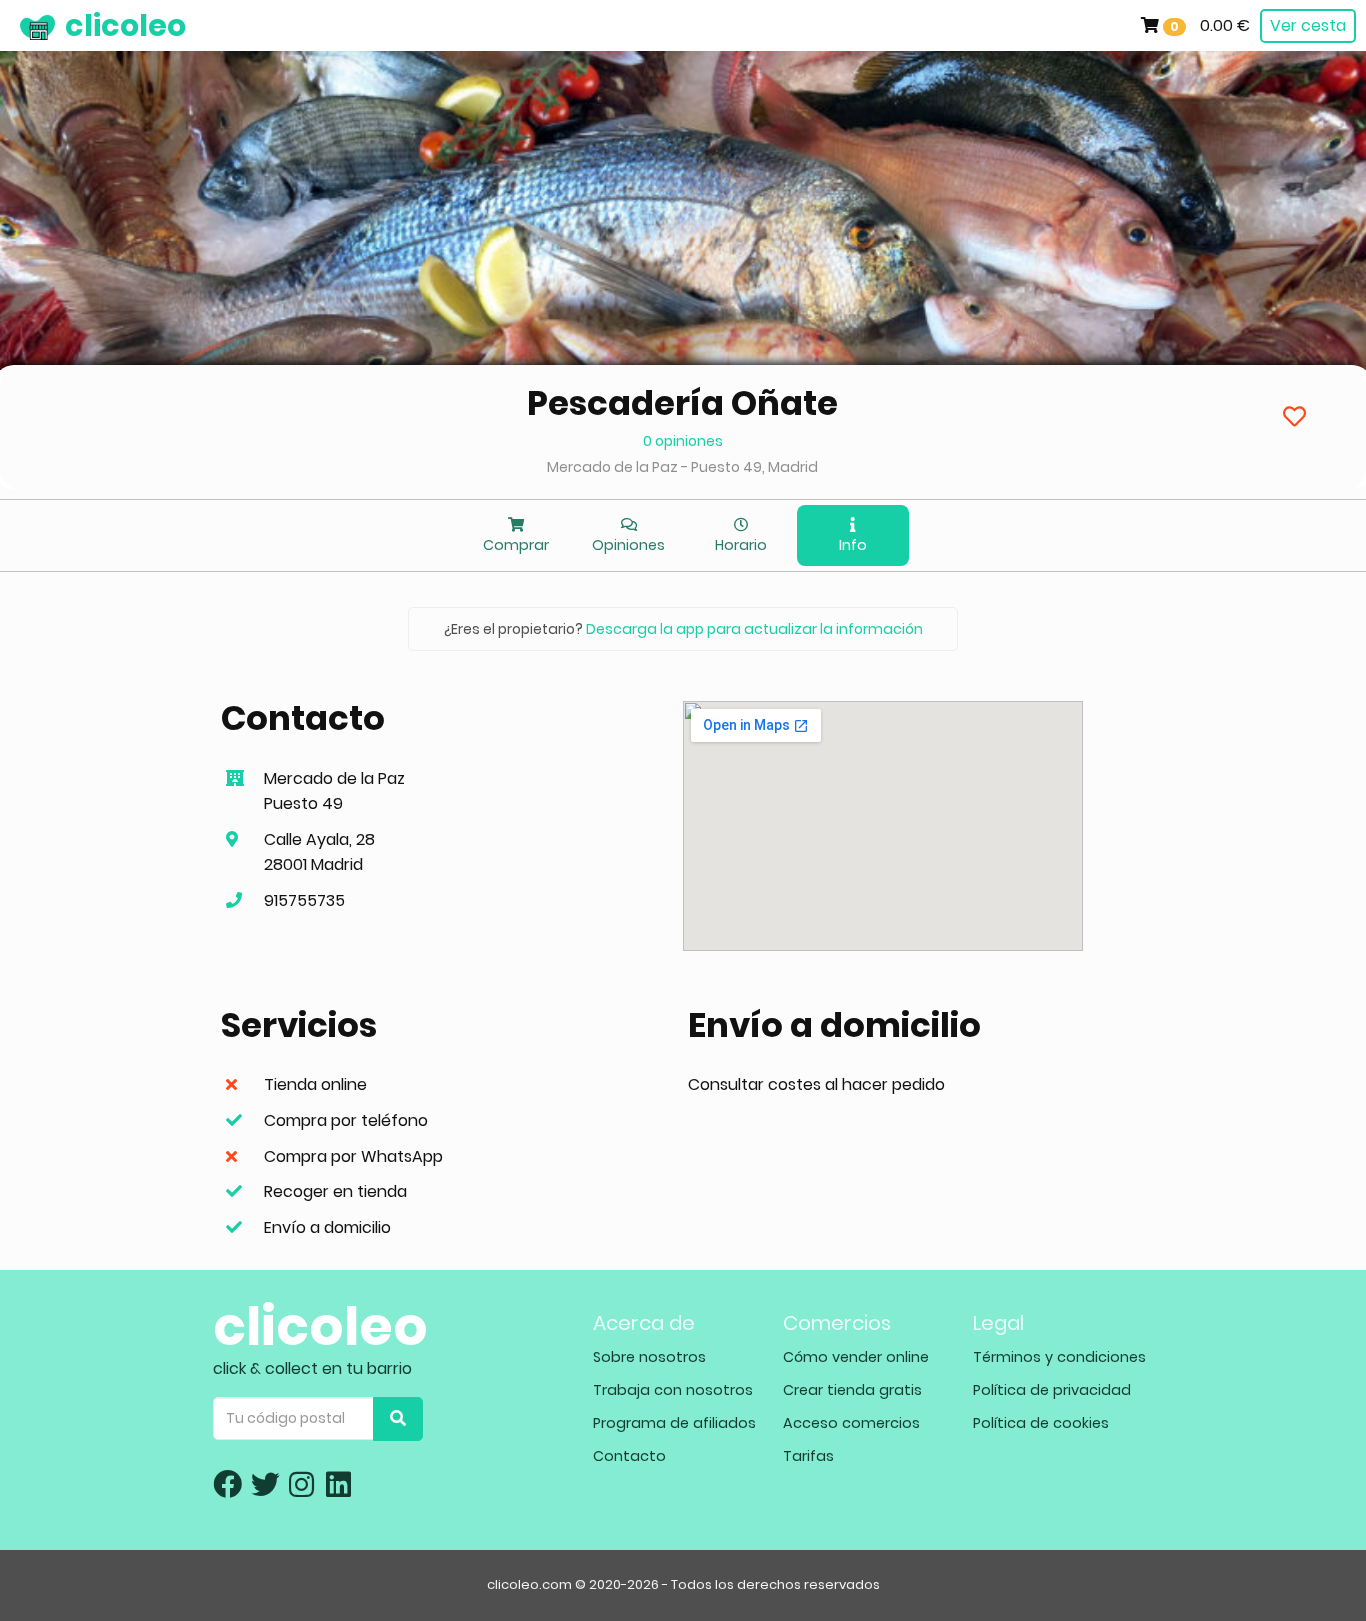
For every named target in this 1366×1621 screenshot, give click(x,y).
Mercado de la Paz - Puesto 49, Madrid (682, 467)
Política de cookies (1041, 1423)
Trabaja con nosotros (673, 1390)
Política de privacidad (1052, 1390)
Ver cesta (1308, 25)
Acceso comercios (851, 1423)
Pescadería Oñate (682, 403)
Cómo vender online (856, 1357)
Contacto (629, 1456)
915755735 (304, 900)
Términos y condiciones (1059, 1357)
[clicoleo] (15, 25)
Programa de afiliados (674, 1423)
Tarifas (808, 1456)
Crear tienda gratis (852, 1390)
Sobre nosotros (649, 1357)
